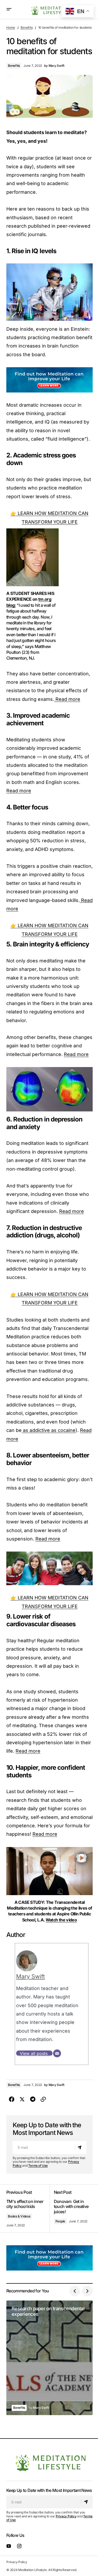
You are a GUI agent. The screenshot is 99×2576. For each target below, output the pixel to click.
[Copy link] (43, 2099)
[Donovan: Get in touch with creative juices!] (71, 2208)
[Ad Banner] (49, 380)
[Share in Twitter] (22, 2099)
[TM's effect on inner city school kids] (28, 2208)
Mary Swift (30, 1976)
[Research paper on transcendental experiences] (49, 2358)
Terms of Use (38, 2166)
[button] (9, 9)
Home (11, 27)
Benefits (27, 27)
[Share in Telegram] (33, 2099)
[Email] (57, 2053)
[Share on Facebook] (12, 2099)
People (60, 2221)
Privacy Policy (66, 2516)
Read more (67, 699)
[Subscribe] (80, 2147)
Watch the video (61, 1920)
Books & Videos (19, 2216)
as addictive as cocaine (49, 1430)
